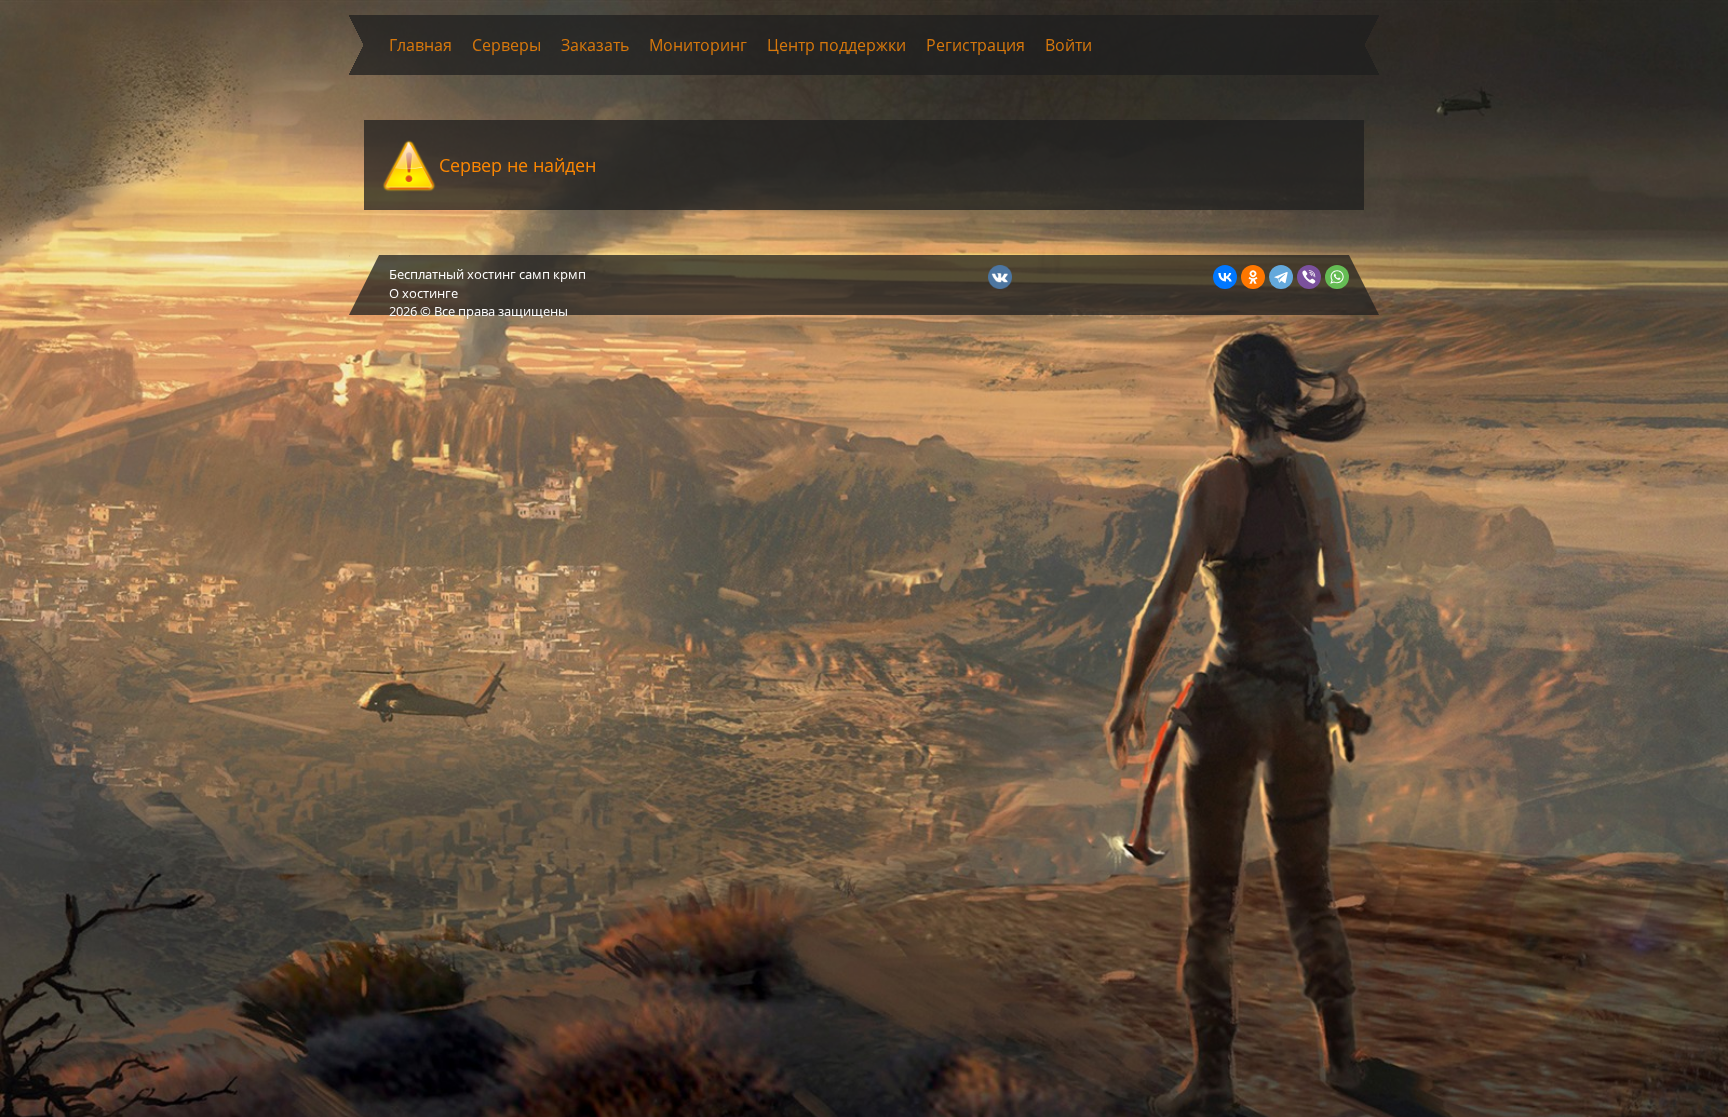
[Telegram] (1281, 277)
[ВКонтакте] (1225, 277)
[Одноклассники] (1253, 277)
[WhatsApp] (1337, 277)
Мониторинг (698, 45)
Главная (420, 45)
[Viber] (1309, 277)
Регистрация (975, 45)
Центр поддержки (836, 45)
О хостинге (423, 293)
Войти (1068, 45)
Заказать (595, 45)
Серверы (506, 45)
